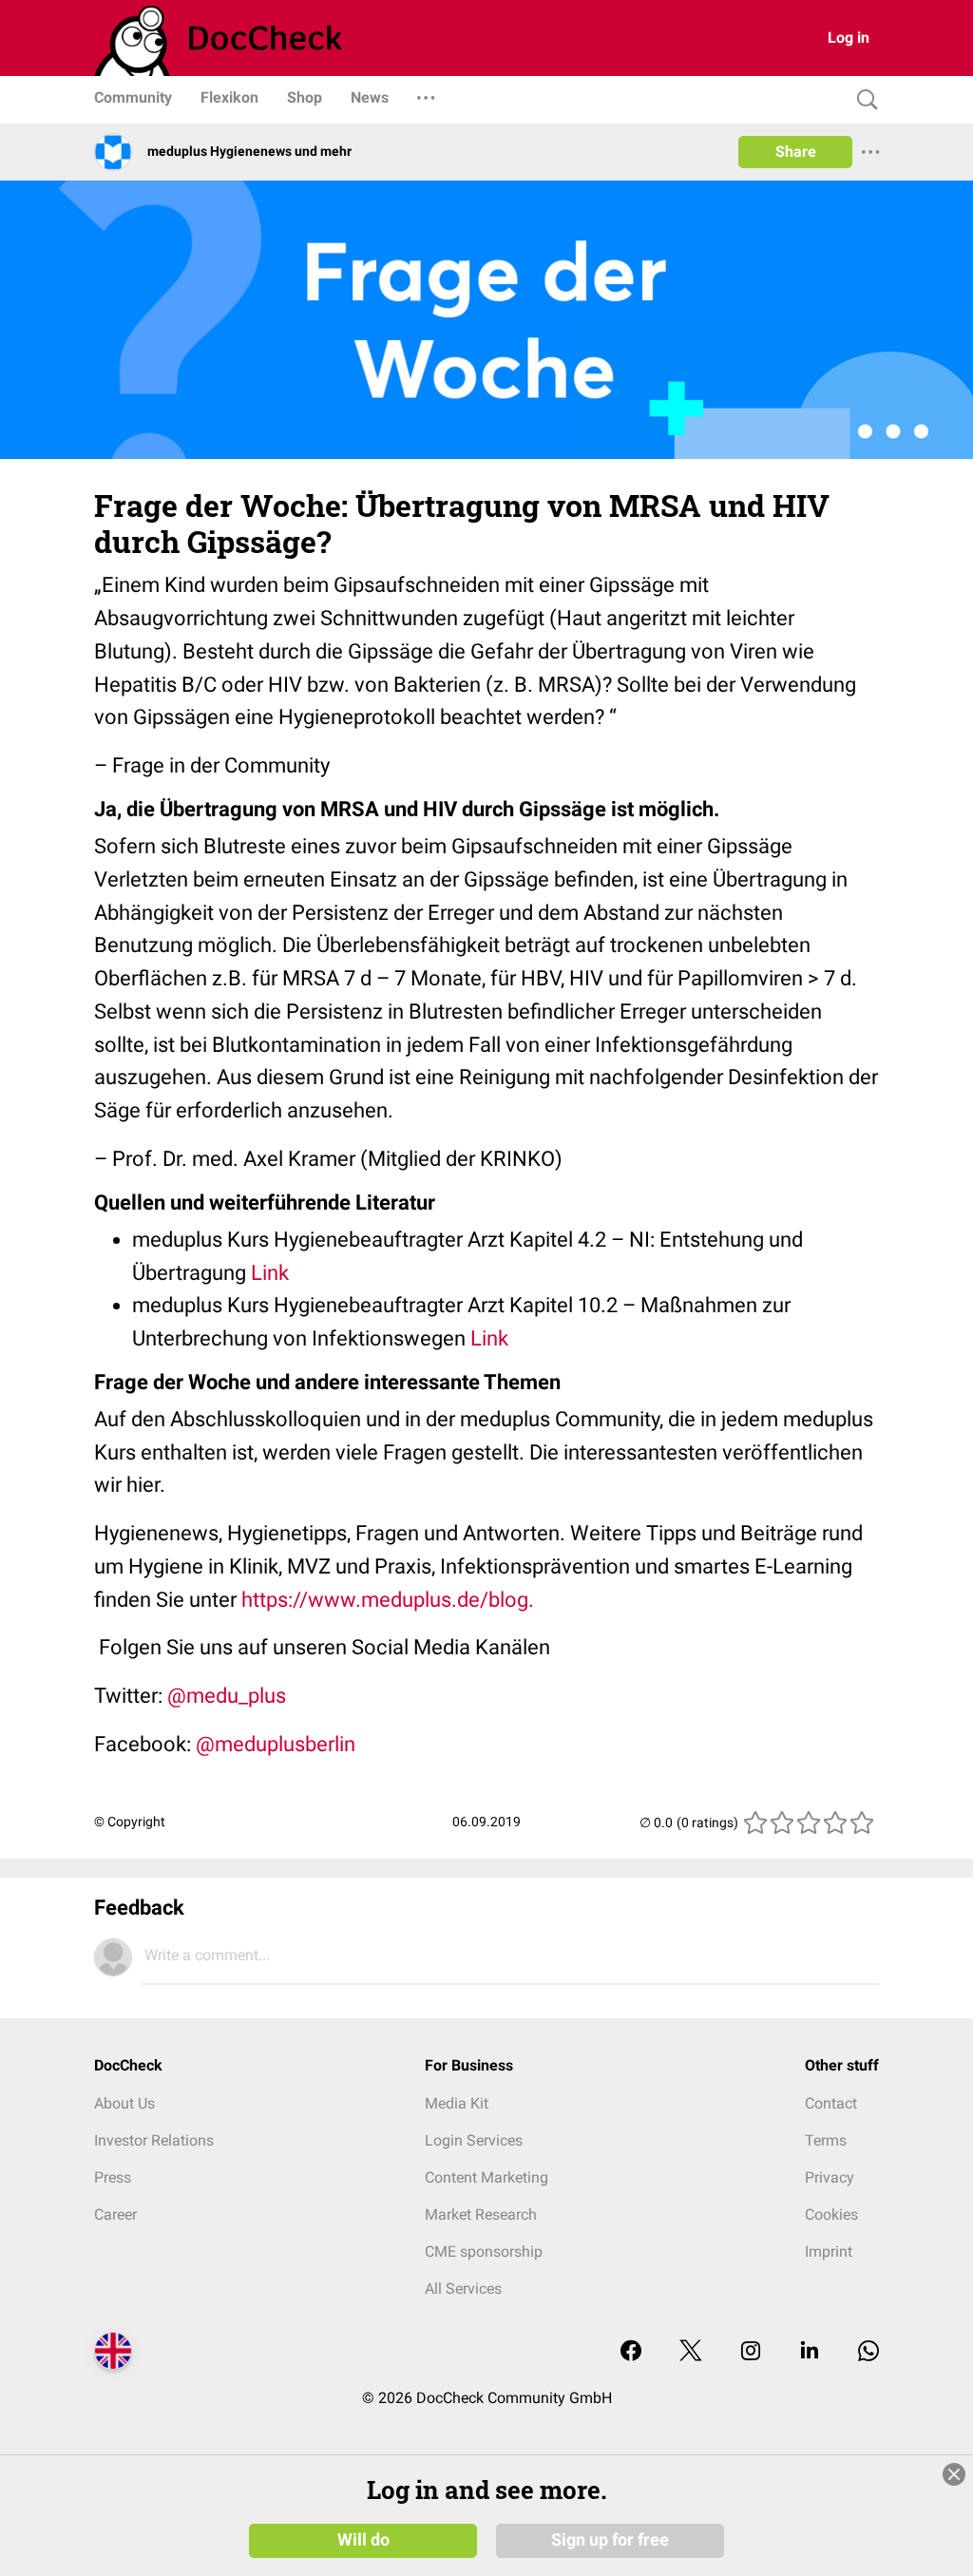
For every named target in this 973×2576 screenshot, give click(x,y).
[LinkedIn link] (810, 2352)
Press (113, 2177)
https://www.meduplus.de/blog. (388, 1600)
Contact (831, 2103)
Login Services (474, 2140)
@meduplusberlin (276, 1744)
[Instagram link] (751, 2352)
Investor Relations (154, 2140)
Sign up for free (610, 2540)
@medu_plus (227, 1696)
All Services (463, 2289)
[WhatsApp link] (868, 2352)
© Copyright (130, 1822)
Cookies (831, 2214)
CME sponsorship (484, 2252)
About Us (124, 2103)
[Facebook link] (631, 2352)
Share (796, 152)
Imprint (829, 2252)
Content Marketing (486, 2177)
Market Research (481, 2214)
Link (270, 1273)
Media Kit (457, 2103)
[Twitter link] (691, 2352)
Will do (363, 2540)
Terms (826, 2140)
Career (115, 2214)
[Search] (863, 100)
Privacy (830, 2177)
